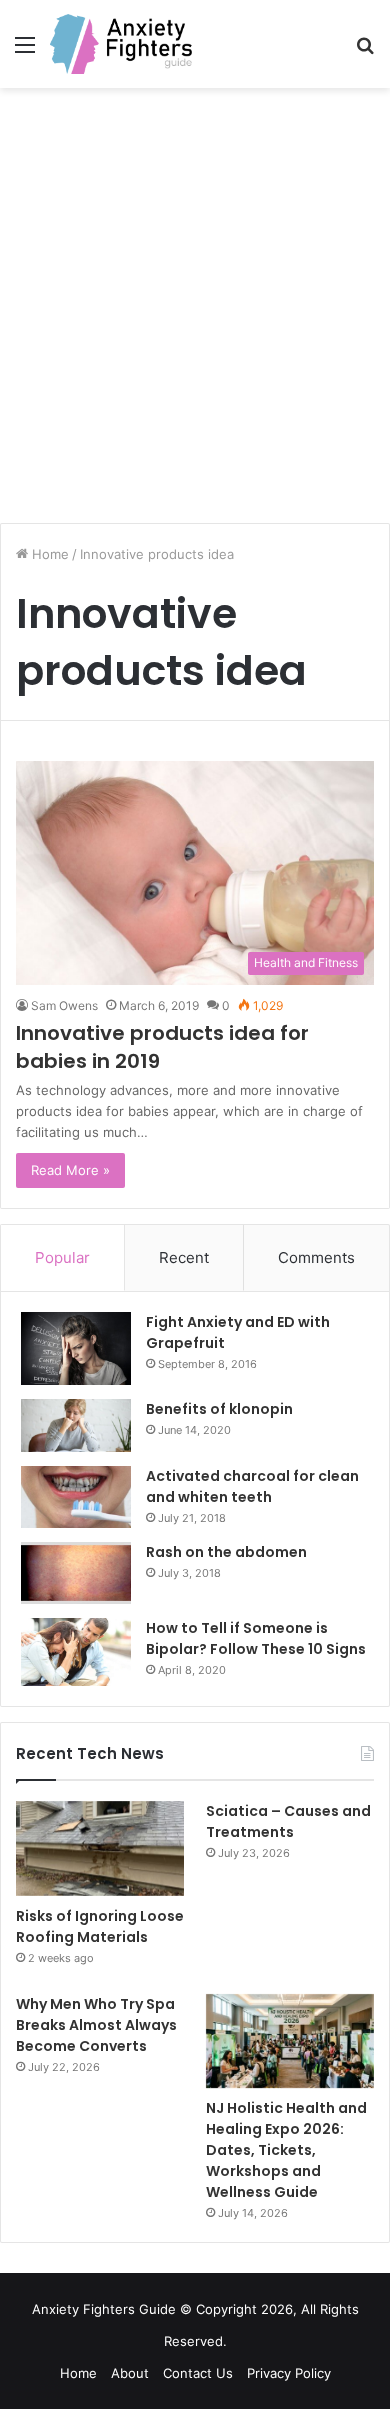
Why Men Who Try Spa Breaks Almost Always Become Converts (96, 2025)
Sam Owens (64, 1005)
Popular (62, 1257)
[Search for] (365, 51)
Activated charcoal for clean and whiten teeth (252, 1486)
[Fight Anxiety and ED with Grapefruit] (76, 1349)
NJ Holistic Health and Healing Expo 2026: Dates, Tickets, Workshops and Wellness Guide (286, 2150)
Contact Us (198, 2373)
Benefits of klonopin (219, 1409)
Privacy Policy (289, 2373)
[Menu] (25, 51)
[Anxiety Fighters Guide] (121, 44)
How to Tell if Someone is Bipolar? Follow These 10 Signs (256, 1638)
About (130, 2373)
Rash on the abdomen (226, 1552)
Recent (184, 1257)
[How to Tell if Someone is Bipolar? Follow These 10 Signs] (76, 1652)
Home (48, 554)
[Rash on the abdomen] (76, 1573)
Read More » (70, 1170)
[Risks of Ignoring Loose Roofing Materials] (100, 1848)
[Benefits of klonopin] (76, 1425)
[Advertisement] (195, 313)
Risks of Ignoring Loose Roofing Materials (100, 1926)
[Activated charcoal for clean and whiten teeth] (76, 1497)
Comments (316, 1257)
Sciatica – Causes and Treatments (288, 1821)
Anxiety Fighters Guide (104, 2309)
